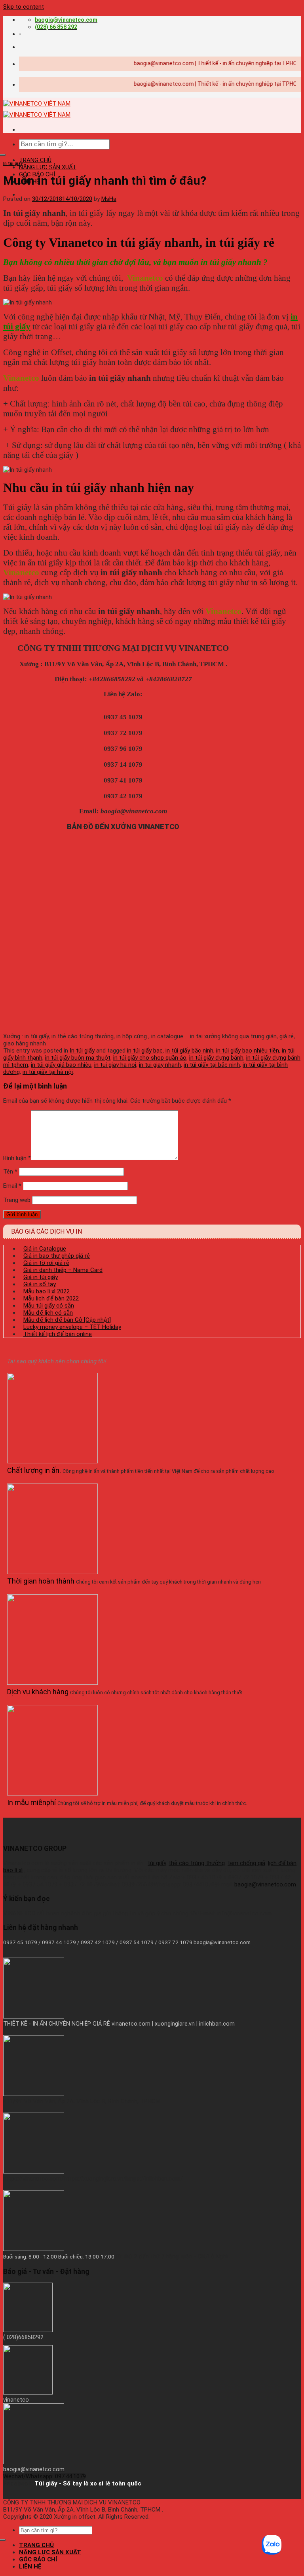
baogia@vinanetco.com (265, 1884)
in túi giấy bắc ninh (189, 1051)
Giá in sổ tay (40, 1284)
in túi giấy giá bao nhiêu (61, 1065)
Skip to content (24, 7)
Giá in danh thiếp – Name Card (63, 1270)
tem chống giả (246, 1863)
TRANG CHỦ (35, 160)
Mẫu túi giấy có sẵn (49, 1306)
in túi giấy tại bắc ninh (212, 1065)
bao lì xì (13, 1870)
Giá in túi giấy (41, 1277)
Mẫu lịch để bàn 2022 (51, 1298)
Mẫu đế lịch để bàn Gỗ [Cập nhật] (67, 1320)
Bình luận (17, 1158)
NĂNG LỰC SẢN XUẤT (48, 167)
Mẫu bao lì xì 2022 (47, 1291)
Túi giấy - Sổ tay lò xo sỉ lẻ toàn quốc (88, 2483)
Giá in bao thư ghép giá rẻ (57, 1256)
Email (12, 1186)
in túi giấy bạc (145, 1051)
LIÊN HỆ (30, 2567)
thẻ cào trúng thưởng (197, 1863)
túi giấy (157, 1863)
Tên (10, 1172)
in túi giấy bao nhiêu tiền (248, 1051)
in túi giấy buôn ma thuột (78, 1058)
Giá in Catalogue (45, 1249)
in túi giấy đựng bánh (216, 1058)
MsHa (109, 199)
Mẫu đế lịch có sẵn (48, 1313)
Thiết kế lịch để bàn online (58, 1334)
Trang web (17, 1200)
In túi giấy (13, 163)
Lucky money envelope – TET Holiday (72, 1327)
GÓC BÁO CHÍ (38, 2559)
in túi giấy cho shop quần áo (150, 1058)
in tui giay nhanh (160, 1065)
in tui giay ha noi (115, 1065)
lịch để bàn (282, 1863)
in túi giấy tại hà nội (48, 1072)
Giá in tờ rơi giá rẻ (46, 1263)
